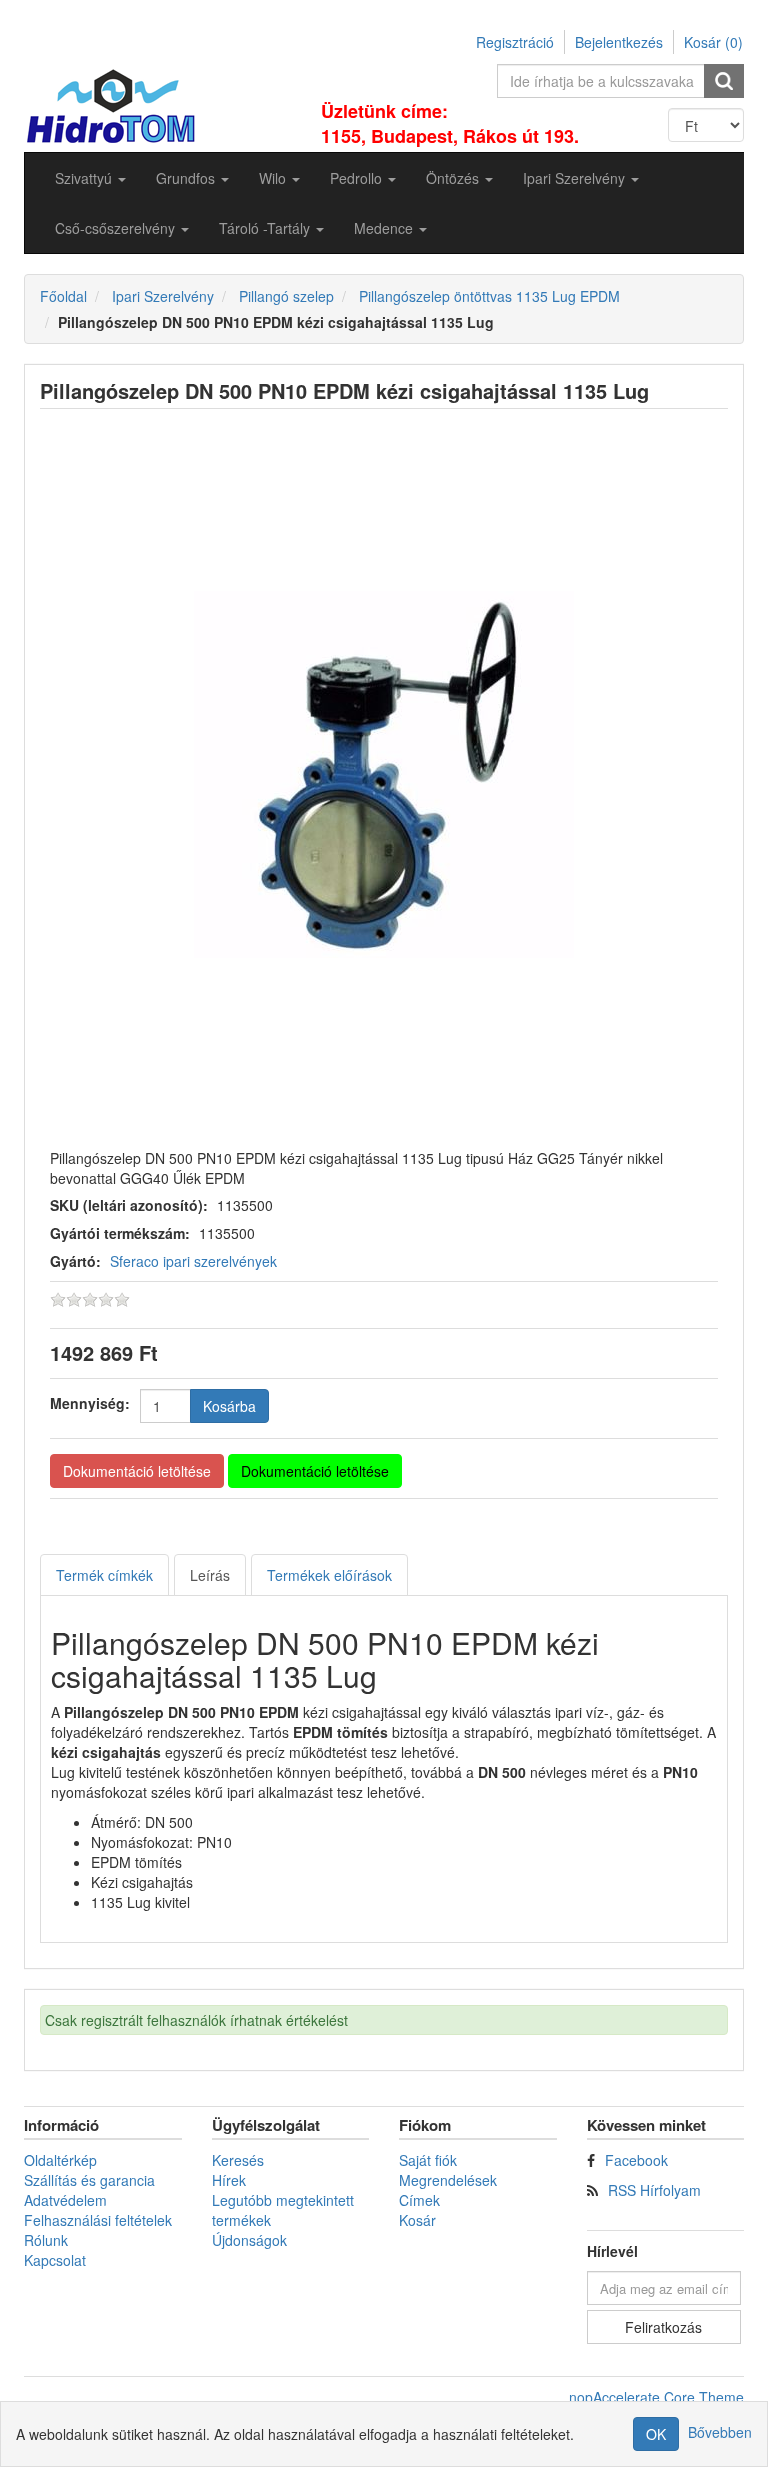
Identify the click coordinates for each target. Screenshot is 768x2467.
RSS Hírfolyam (654, 2190)
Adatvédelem (65, 2200)
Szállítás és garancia (89, 2180)
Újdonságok (249, 2240)
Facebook (636, 2160)
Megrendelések (448, 2180)
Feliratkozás (663, 2327)
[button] (90, 178)
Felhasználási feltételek (98, 2220)
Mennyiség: (90, 1403)
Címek (419, 2200)
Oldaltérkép (60, 2160)
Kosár (417, 2220)
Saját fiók (428, 2160)
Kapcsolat (55, 2260)
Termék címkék (104, 1575)
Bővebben (720, 2432)
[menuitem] (90, 178)
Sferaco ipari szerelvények (193, 1261)
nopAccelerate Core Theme (656, 2397)
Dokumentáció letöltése (137, 1471)
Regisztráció (515, 42)
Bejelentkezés (619, 42)
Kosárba (229, 1406)
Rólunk (46, 2240)
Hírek (229, 2180)
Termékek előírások (329, 1575)
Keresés (238, 2160)
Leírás (210, 1575)
